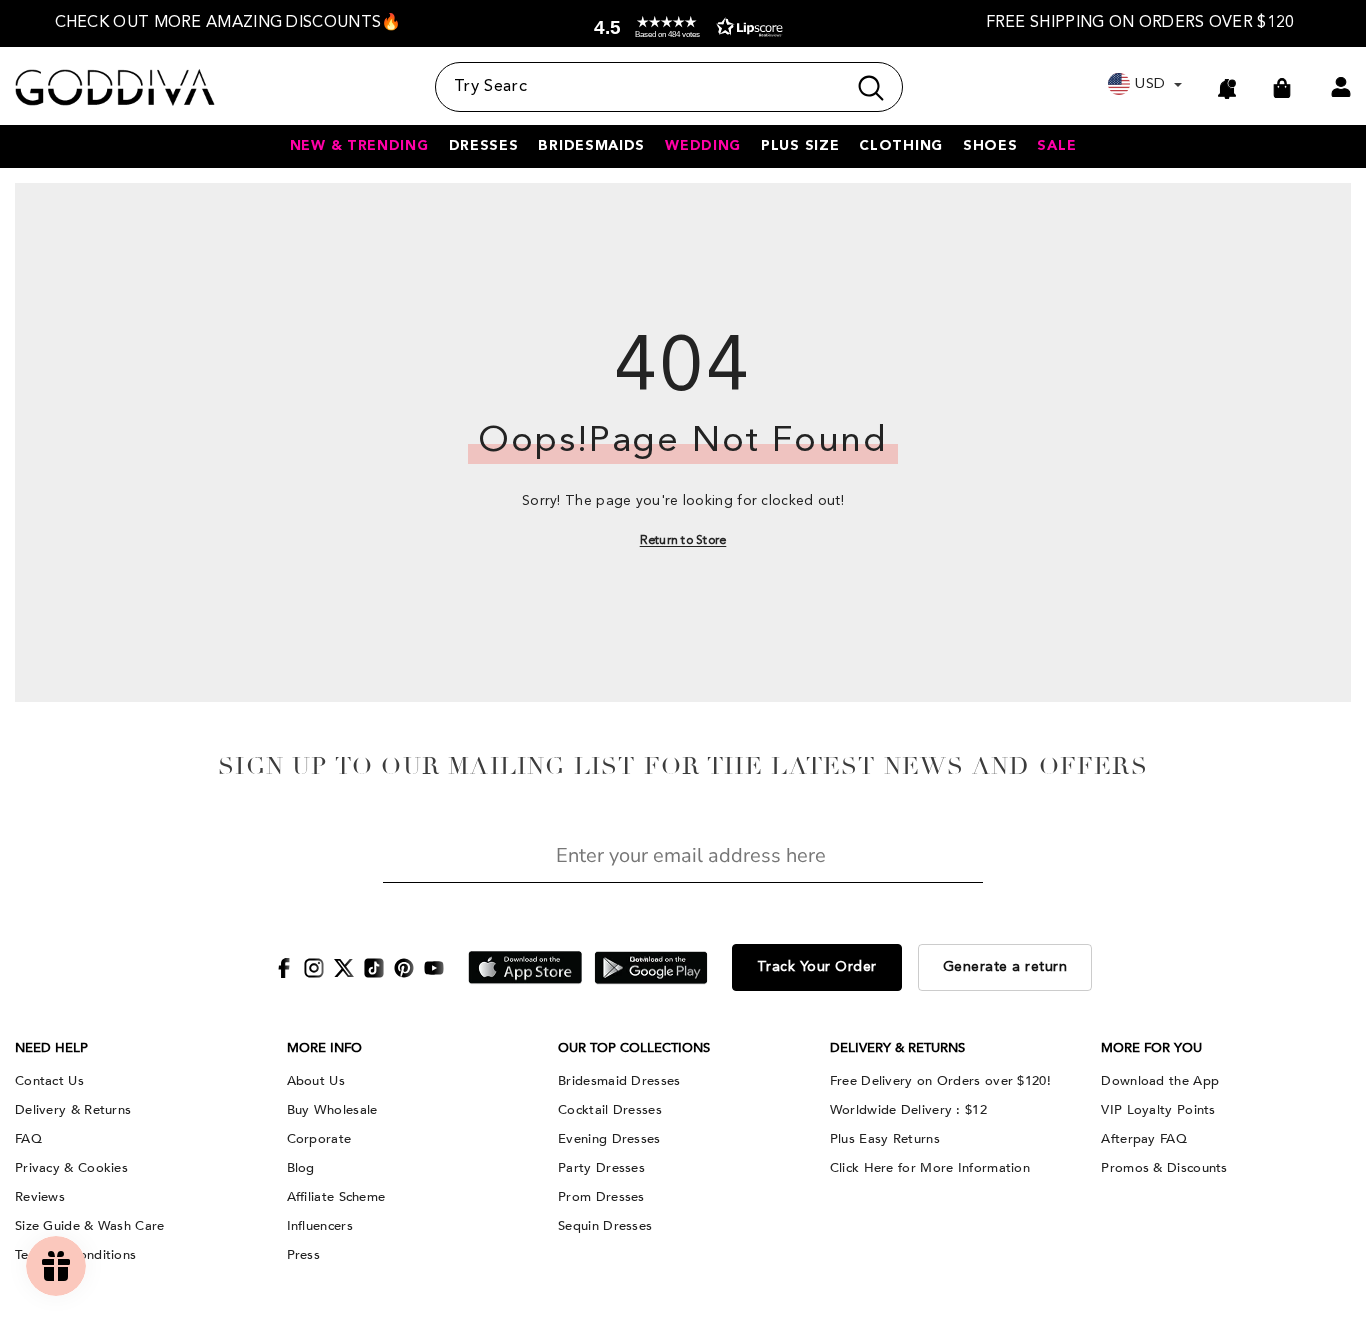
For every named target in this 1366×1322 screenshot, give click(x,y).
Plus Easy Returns (885, 1139)
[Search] (669, 87)
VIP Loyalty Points (1158, 1110)
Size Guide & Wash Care (90, 1226)
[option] (228, 23)
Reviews (40, 1197)
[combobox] (640, 87)
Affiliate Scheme (336, 1197)
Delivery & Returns (73, 1110)
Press (304, 1255)
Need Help (51, 1048)
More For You (1151, 1048)
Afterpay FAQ (1144, 1139)
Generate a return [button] (1005, 967)
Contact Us (49, 1081)
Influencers (320, 1226)
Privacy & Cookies (71, 1168)
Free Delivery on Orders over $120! (940, 1081)
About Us (316, 1081)
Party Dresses (601, 1168)
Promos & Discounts (1164, 1168)
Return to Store (683, 541)
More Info (324, 1048)
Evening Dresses (609, 1139)
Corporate (319, 1139)
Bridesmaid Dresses (619, 1081)
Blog (301, 1168)
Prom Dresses (601, 1197)
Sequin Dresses (605, 1226)
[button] (684, 27)
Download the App (1160, 1081)
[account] (1341, 87)
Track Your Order (817, 967)
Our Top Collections (634, 1048)
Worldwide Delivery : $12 (908, 1110)
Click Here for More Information (930, 1168)
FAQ (28, 1139)
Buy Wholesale (332, 1110)
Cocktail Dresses (610, 1110)
